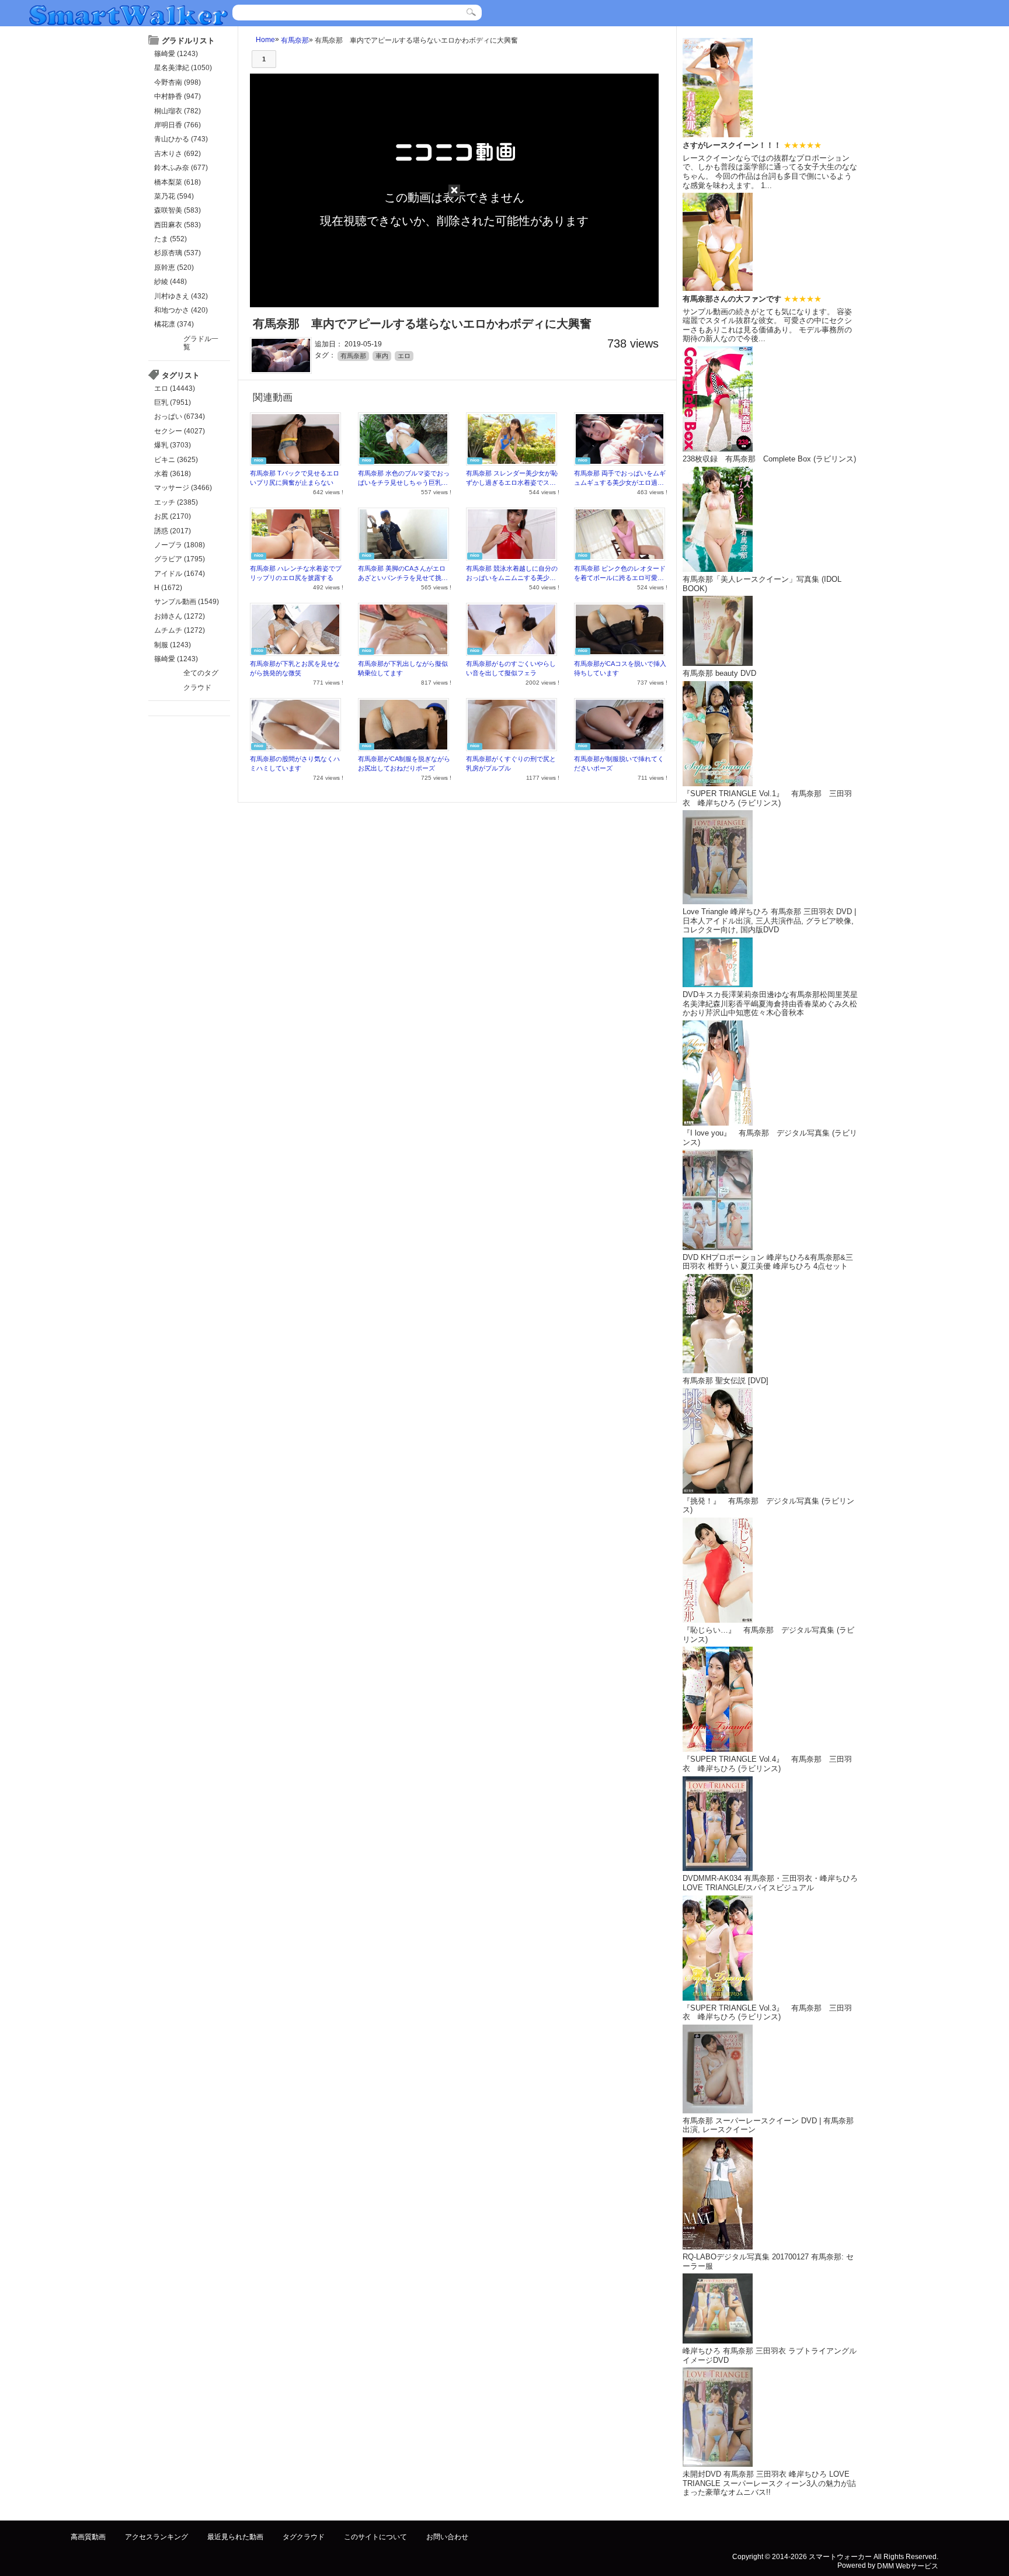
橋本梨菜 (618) (178, 182)
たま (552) (171, 239)
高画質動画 (88, 2537)
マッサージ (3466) (183, 488)
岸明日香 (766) (178, 125)
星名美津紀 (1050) (183, 68)
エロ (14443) (175, 388)
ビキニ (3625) (176, 460)
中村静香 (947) (178, 96)
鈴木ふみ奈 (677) (181, 168)
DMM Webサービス (908, 2565)
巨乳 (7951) (173, 402)
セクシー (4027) (180, 431)
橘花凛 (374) (174, 324)
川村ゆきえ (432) (181, 296)
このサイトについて (375, 2537)
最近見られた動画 (235, 2537)
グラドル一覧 (201, 343)
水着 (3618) (173, 474)
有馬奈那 (295, 40)
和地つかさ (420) (181, 310)
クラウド (197, 688)
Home (265, 40)
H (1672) (168, 588)
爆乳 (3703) (173, 445)
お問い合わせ (447, 2537)
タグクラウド (304, 2537)
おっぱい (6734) (180, 416)
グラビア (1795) (180, 559)
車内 (382, 356)
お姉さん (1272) (180, 616)
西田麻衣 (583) (178, 225)
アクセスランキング (156, 2537)
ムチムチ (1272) (180, 630)
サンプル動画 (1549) (187, 602)
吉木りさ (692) (178, 154)
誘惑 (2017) (173, 531)
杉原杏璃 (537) (178, 253)
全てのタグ (201, 673)
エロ (404, 356)
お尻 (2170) (173, 516)
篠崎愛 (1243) (176, 54)
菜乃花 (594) (174, 196)
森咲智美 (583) (178, 210)
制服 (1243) (173, 645)
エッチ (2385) (176, 502)
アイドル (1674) (180, 574)
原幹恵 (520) (174, 268)
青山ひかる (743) (181, 139)
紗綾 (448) (171, 282)
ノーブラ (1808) (180, 545)
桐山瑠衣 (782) (178, 111)
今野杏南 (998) (178, 82)
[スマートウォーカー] (128, 14)
